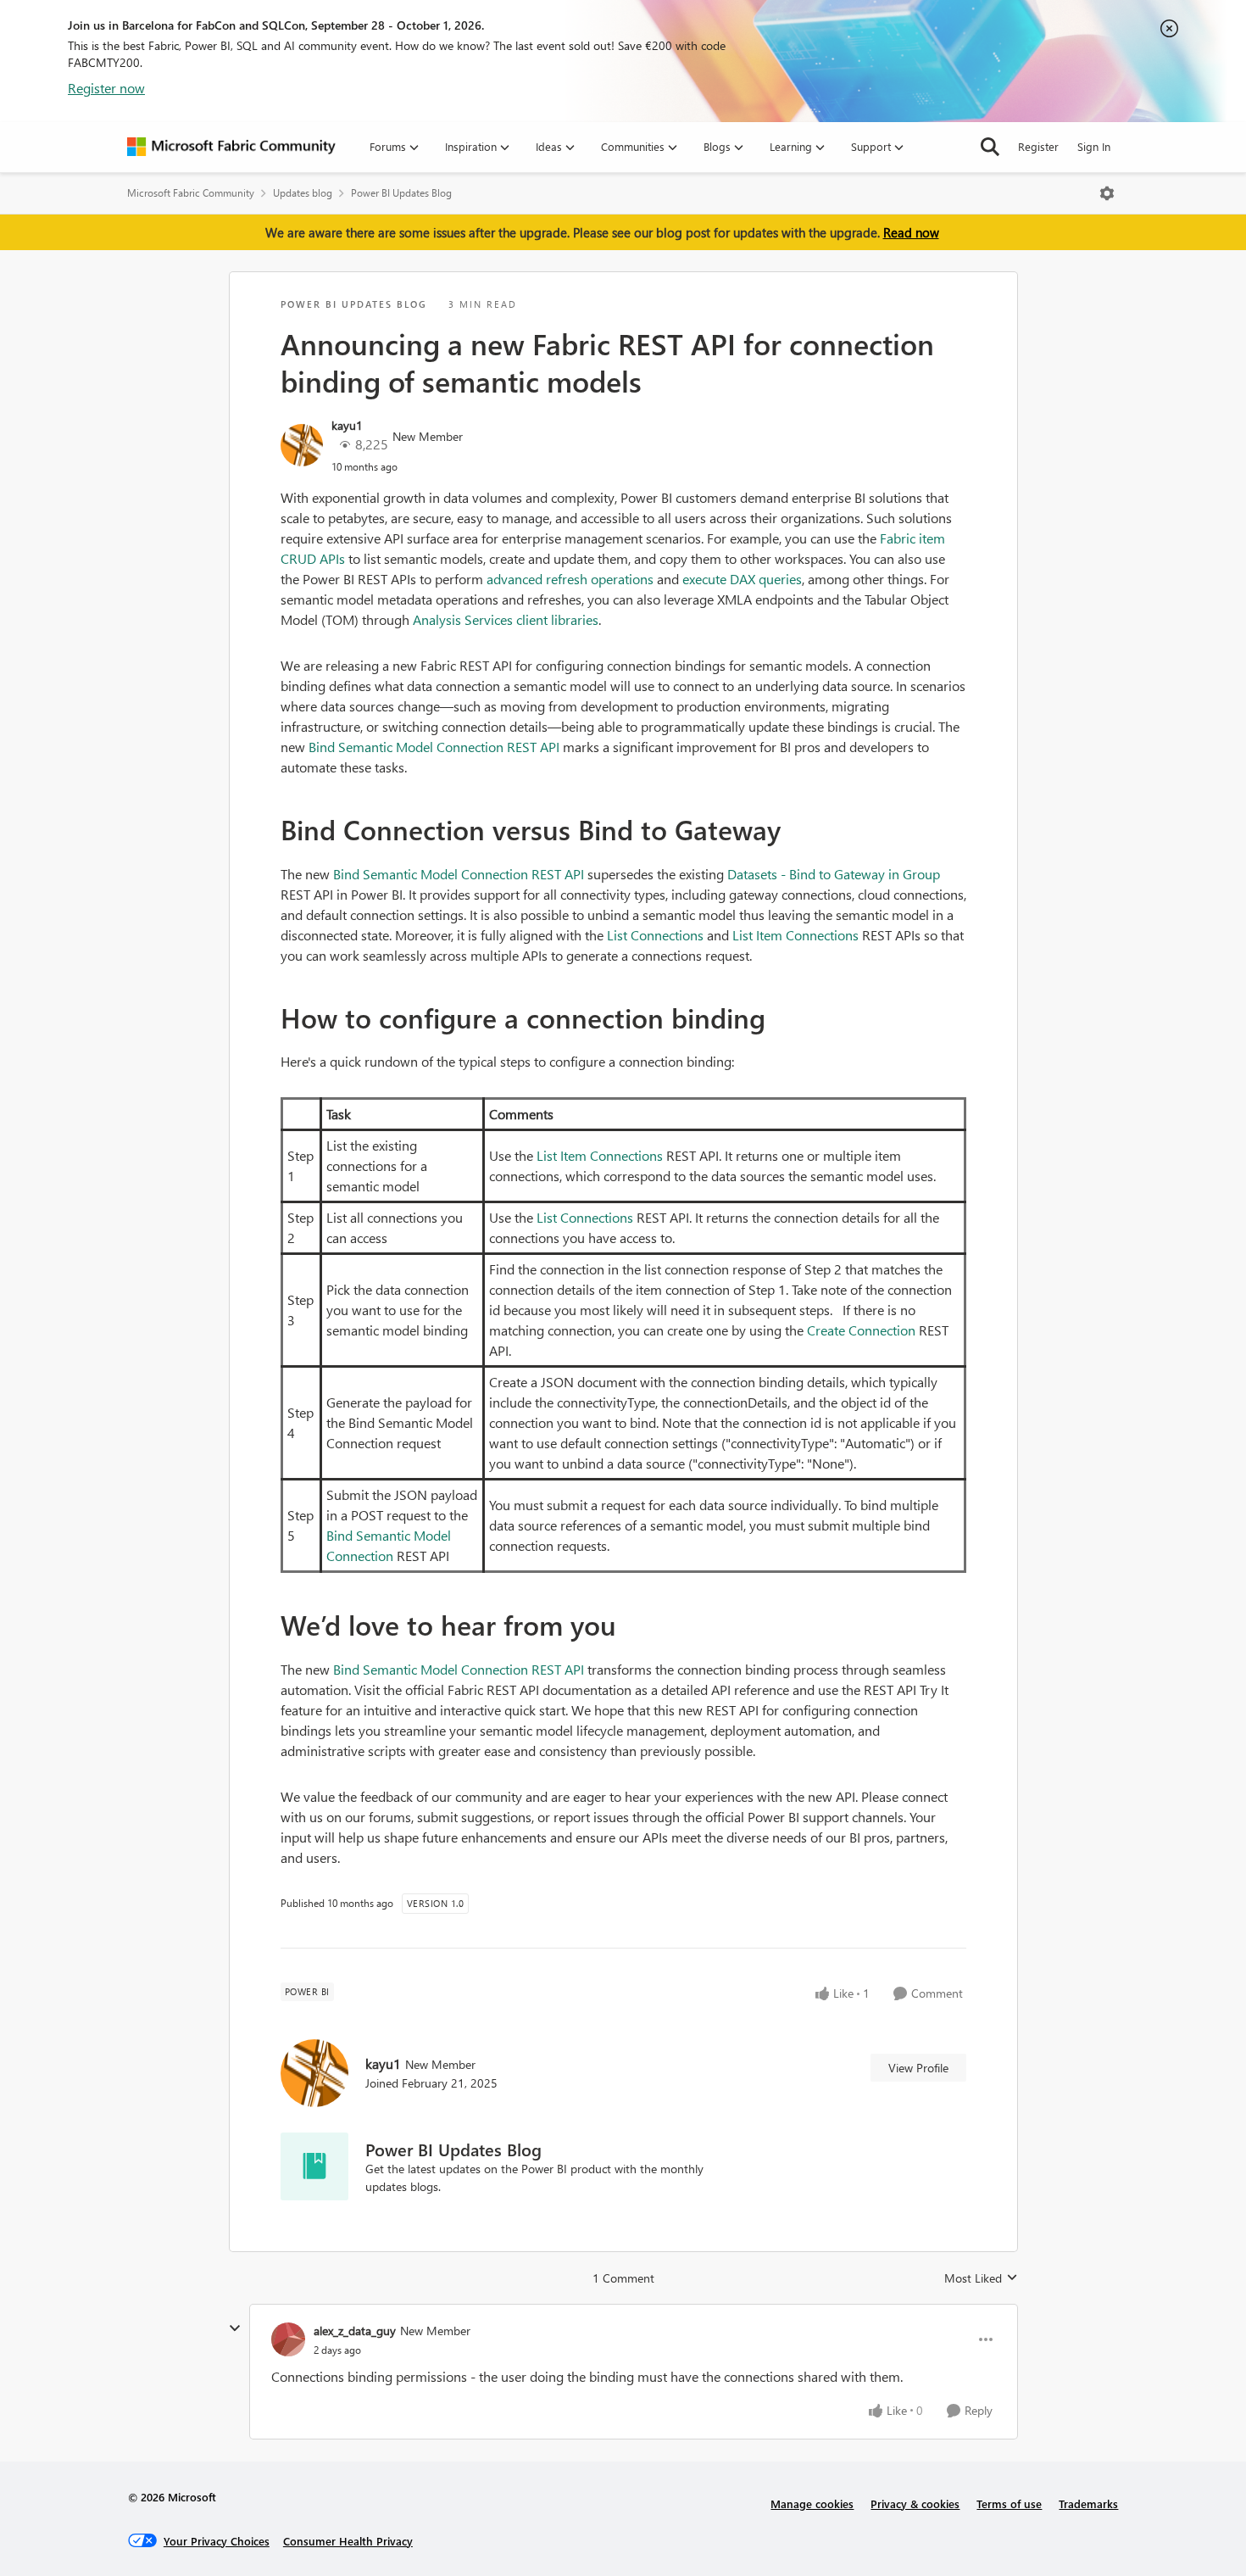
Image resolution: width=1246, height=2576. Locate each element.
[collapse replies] (235, 2328)
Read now (911, 232)
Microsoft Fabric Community (191, 193)
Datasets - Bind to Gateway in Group (834, 874)
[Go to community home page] (231, 147)
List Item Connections (795, 935)
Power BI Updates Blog (401, 193)
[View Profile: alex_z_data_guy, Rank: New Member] (288, 2339)
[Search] (990, 147)
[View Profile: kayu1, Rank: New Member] (302, 445)
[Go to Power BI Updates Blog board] (314, 2166)
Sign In (1094, 146)
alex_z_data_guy (355, 2331)
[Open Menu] (1107, 193)
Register (1038, 146)
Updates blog (303, 193)
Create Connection (861, 1330)
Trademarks (1088, 2504)
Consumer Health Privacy (348, 2541)
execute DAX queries (742, 579)
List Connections (655, 935)
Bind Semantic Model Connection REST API (434, 747)
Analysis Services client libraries (506, 619)
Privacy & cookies (915, 2504)
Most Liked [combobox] (981, 2278)
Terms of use (1009, 2504)
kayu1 (347, 425)
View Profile (918, 2068)
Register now (106, 88)
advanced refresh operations (570, 579)
